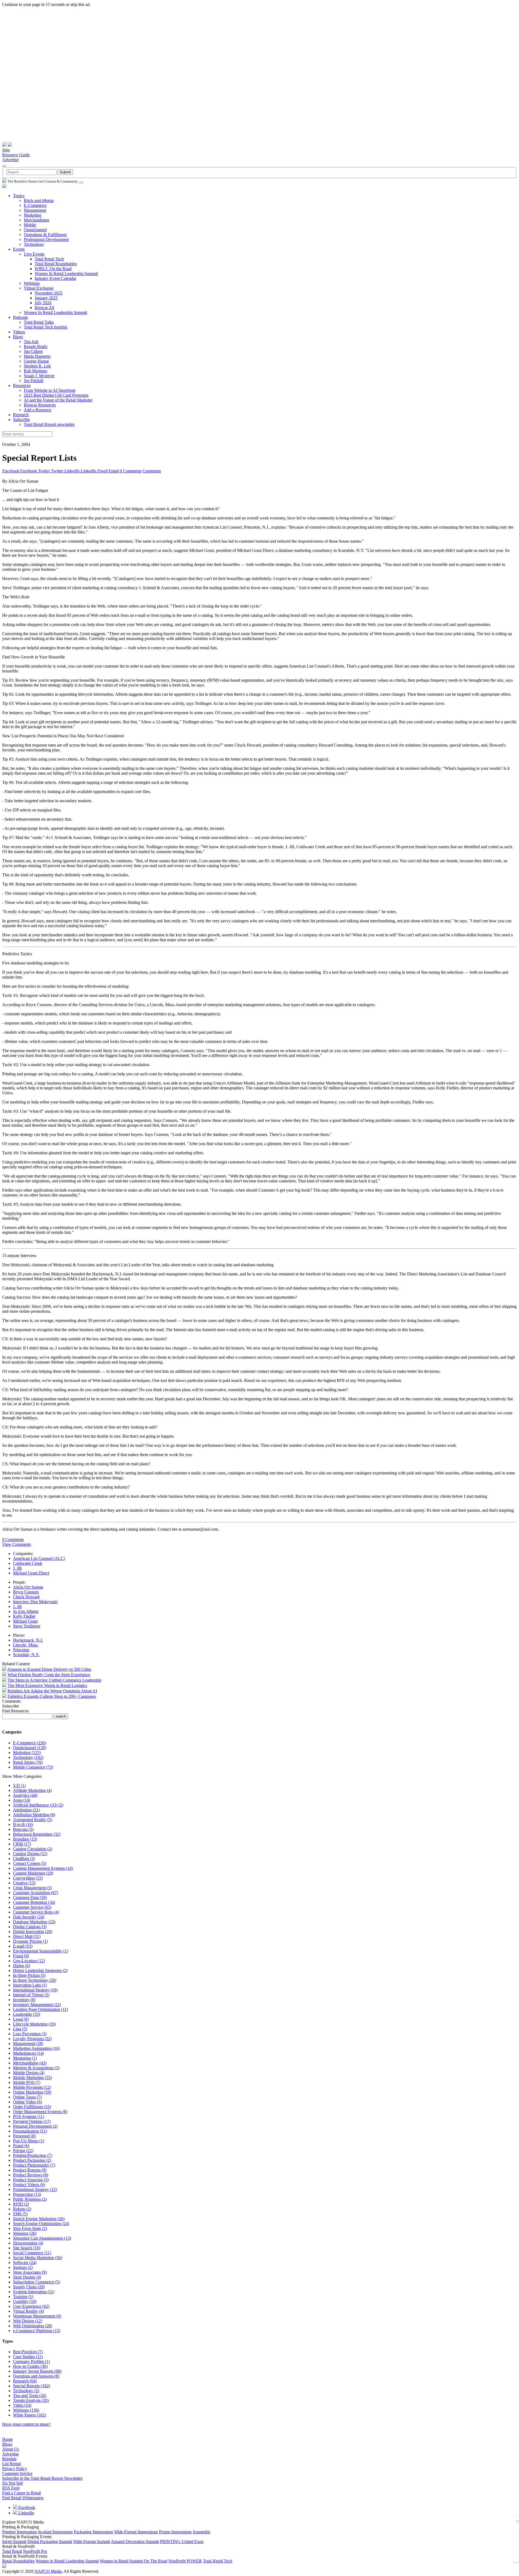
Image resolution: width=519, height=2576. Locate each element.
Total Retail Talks (39, 322)
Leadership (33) (26, 2014)
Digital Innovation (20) (33, 1932)
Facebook (26, 2507)
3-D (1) (19, 1786)
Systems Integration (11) (34, 2292)
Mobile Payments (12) (32, 2087)
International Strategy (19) (35, 1990)
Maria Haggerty (37, 356)
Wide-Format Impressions (136, 2532)
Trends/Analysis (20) (31, 2400)
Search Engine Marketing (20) (39, 2219)
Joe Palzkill (34, 381)
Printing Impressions (20, 2532)
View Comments (16, 1544)
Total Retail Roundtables (56, 264)
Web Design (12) (28, 2321)
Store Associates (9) (30, 2272)
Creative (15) (24, 1883)
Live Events (34, 254)
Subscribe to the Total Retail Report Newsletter (42, 2478)
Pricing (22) (23, 2151)
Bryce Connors (26, 1592)
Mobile (30, 225)
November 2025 (49, 293)
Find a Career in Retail (21, 2493)
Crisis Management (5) (32, 1888)
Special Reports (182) (31, 2386)
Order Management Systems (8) (40, 2112)
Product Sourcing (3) (31, 2180)
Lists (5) (20, 2029)
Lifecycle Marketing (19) (34, 2024)
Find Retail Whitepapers (23, 2498)
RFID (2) (21, 2204)
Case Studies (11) (28, 2357)
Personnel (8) (24, 2136)
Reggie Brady (36, 347)
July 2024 (43, 303)
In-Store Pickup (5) (29, 1975)
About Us (11, 2449)
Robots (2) (22, 2209)
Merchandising (36, 220)
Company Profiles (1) (31, 2361)
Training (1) (23, 2297)
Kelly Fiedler (24, 1616)
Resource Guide (16, 155)
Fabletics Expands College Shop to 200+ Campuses (52, 1696)
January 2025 (46, 298)
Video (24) (22, 2405)
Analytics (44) (25, 1795)
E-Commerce (35, 205)
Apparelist (201, 2532)
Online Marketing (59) (32, 2092)
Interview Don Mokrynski (35, 1602)
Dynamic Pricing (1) (30, 1941)
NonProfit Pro (35, 2551)
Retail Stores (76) (28, 1762)
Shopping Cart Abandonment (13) (42, 2238)
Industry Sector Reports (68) (37, 2371)
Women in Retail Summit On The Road (134, 2561)
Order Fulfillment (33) (32, 2107)
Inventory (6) (24, 2000)
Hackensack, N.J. (28, 1640)
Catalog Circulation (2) (33, 1849)
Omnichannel (35, 230)
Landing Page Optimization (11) (40, 2009)
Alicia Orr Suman (28, 1587)
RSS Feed (11, 2488)
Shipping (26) (25, 2233)
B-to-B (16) (23, 1824)
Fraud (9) (21, 1956)
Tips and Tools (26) (30, 2396)
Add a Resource (38, 410)
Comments (152, 471)
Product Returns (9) (30, 2170)
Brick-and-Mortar (39, 200)
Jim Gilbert (33, 351)
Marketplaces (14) (28, 2053)
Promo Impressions (175, 2532)
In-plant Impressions (55, 2532)
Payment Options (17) (32, 2121)
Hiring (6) (21, 1966)
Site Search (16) (27, 2248)
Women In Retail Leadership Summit (66, 273)
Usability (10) (25, 2301)
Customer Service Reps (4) (36, 1912)
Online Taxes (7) (27, 2097)
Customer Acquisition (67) (36, 1893)
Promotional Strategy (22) (35, 2189)
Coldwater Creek (28, 1563)
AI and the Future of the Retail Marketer (58, 400)
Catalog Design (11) (30, 1854)
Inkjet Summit (14, 2542)
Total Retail (12, 2551)
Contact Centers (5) (30, 1863)
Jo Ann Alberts (26, 1611)
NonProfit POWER (185, 2561)
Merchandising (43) (30, 2063)
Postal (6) (21, 2146)
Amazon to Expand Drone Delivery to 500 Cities (49, 1669)
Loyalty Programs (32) (32, 2039)
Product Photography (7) (34, 2165)
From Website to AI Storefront (50, 390)
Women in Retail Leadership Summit (67, 2561)
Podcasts (20, 317)
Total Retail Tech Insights (46, 327)
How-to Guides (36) (30, 2366)
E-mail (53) (23, 1946)
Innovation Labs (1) (30, 1985)
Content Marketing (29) (33, 1873)
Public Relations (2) (30, 2199)
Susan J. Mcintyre (39, 376)
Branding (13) (25, 1839)
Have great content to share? (26, 2424)
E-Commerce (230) (29, 1743)
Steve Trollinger (27, 1626)
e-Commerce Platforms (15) (37, 2331)
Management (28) (28, 2043)
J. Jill (17, 1568)
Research (21, 415)
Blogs (18, 337)
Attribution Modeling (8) (34, 1815)
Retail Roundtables (18, 2561)
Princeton (21, 1650)
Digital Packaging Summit (50, 2542)
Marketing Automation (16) (36, 2048)
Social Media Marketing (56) (38, 2258)
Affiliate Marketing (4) (32, 1790)
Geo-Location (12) (29, 1961)
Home (7, 2439)
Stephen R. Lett (37, 366)
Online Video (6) (27, 2102)
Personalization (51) (30, 2131)
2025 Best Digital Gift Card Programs (56, 395)
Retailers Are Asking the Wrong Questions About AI (52, 1691)
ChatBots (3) (24, 1859)
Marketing (33, 215)
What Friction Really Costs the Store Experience (49, 1675)
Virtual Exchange (39, 288)
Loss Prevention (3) (30, 2034)
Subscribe (21, 420)
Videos (19, 332)
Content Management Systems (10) (43, 1868)
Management (35, 210)
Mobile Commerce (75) (33, 1767)
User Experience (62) (31, 2306)
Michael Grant (25, 1621)
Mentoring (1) (25, 2058)
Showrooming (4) (28, 2243)
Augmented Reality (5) (33, 1820)
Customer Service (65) (32, 1907)
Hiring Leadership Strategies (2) (40, 1970)
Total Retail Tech (49, 259)
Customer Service (17, 2473)
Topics (19, 196)
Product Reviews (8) (31, 2175)
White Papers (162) (29, 2415)
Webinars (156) (26, 2410)
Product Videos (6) (29, 2185)
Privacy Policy (15, 2469)
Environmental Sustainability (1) (41, 1951)
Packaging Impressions (93, 2532)
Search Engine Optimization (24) (41, 2224)
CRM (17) (22, 1844)
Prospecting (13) (27, 2194)
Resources (22, 385)
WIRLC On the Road (53, 269)
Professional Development (46, 239)
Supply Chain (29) (29, 2287)
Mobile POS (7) (27, 2082)
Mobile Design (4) (29, 2073)
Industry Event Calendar (55, 278)
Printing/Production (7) (33, 2155)
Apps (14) (22, 1800)
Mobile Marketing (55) (32, 2078)
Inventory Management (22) (37, 2005)
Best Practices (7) (28, 2352)
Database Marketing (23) (34, 1922)
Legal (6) (21, 2019)
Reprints (9, 2459)
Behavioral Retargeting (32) (37, 1834)
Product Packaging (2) (32, 2160)
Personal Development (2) (35, 2126)
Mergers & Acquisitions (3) (36, 2068)
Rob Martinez (36, 371)
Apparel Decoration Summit (135, 2542)
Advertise (10, 160)
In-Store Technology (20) (35, 1980)
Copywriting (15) (28, 1878)
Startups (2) (23, 2267)
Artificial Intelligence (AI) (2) (38, 1805)
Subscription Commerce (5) (36, 2282)
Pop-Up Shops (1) (29, 2141)
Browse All (44, 308)
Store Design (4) (27, 2277)
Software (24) (25, 2262)
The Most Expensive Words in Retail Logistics (47, 1685)
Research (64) (25, 2381)
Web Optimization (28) (33, 2326)
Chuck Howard (26, 1597)
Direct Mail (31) (27, 1936)
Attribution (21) (26, 1810)
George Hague (36, 361)
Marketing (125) (27, 1753)
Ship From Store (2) (30, 2228)
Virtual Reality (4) (28, 2311)
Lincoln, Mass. (26, 1645)
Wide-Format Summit (92, 2542)
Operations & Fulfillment (45, 235)
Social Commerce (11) (32, 2253)
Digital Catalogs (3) (30, 1927)
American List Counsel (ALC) (39, 1558)
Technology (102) (28, 1757)
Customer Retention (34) (34, 1902)
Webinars (32, 283)
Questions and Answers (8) (36, 2376)
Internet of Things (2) (31, 1995)
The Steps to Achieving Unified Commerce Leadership (54, 1680)
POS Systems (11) (29, 2116)
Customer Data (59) (30, 1897)
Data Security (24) (29, 1917)
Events (19, 249)
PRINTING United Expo (182, 2542)
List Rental (11, 2464)
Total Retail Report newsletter (49, 424)
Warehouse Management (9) (37, 2316)
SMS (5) (20, 2214)
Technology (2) (26, 2391)
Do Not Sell (12, 2483)
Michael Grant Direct (31, 1573)
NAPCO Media (48, 2571)
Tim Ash (31, 342)
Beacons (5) (23, 1829)
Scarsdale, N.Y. (26, 1655)
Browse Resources (40, 405)
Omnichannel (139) (30, 1748)
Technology (34, 244)
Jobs (6, 150)
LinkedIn (26, 2513)
